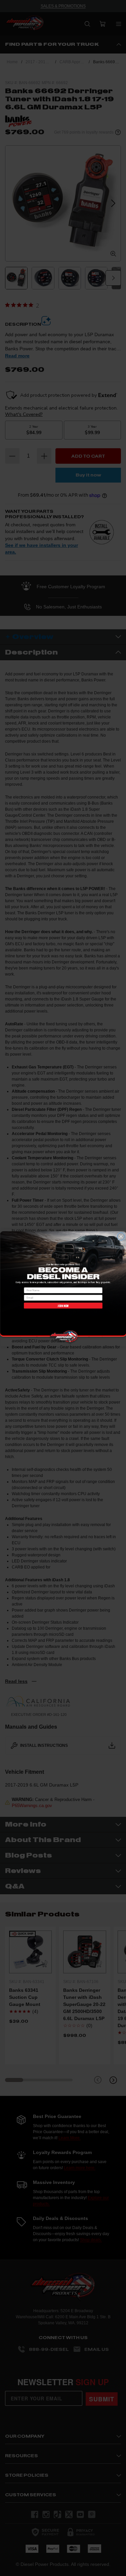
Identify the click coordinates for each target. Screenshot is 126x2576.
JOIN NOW (63, 1305)
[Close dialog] (121, 1236)
